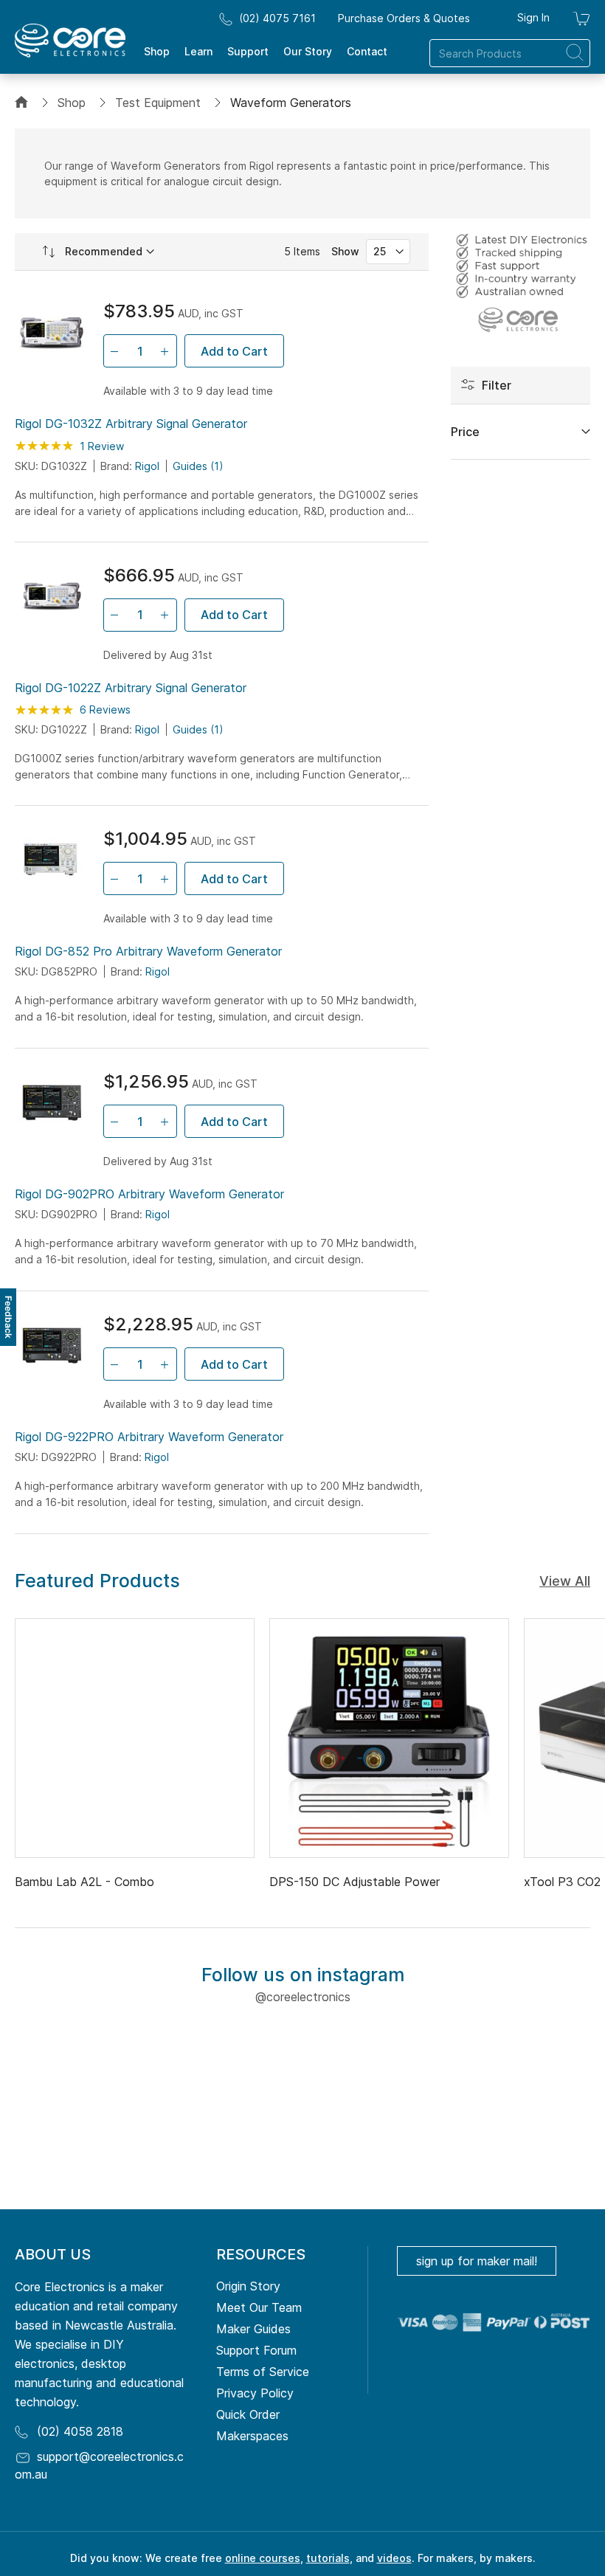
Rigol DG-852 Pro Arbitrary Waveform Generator (148, 951)
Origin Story (248, 2286)
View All (565, 1581)
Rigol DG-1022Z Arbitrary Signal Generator (131, 688)
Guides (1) (198, 466)
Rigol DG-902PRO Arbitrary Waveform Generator (149, 1194)
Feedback (8, 1317)
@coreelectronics (303, 1997)
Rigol (147, 466)
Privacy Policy (255, 2393)
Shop (72, 103)
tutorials (328, 2558)
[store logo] (70, 41)
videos (394, 2558)
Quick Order (248, 2414)
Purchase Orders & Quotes (404, 18)
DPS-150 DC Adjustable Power (355, 1882)
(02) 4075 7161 (277, 18)
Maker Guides (253, 2329)
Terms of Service (263, 2372)
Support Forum (256, 2350)
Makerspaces (252, 2436)
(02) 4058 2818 (80, 2431)
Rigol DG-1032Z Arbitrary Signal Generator (131, 424)
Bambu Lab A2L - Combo (84, 1882)
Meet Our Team (259, 2307)
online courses (263, 2558)
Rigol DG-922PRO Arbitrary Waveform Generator (149, 1437)
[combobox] (510, 53)
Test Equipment (158, 103)
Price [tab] (465, 432)
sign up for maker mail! (477, 2261)
